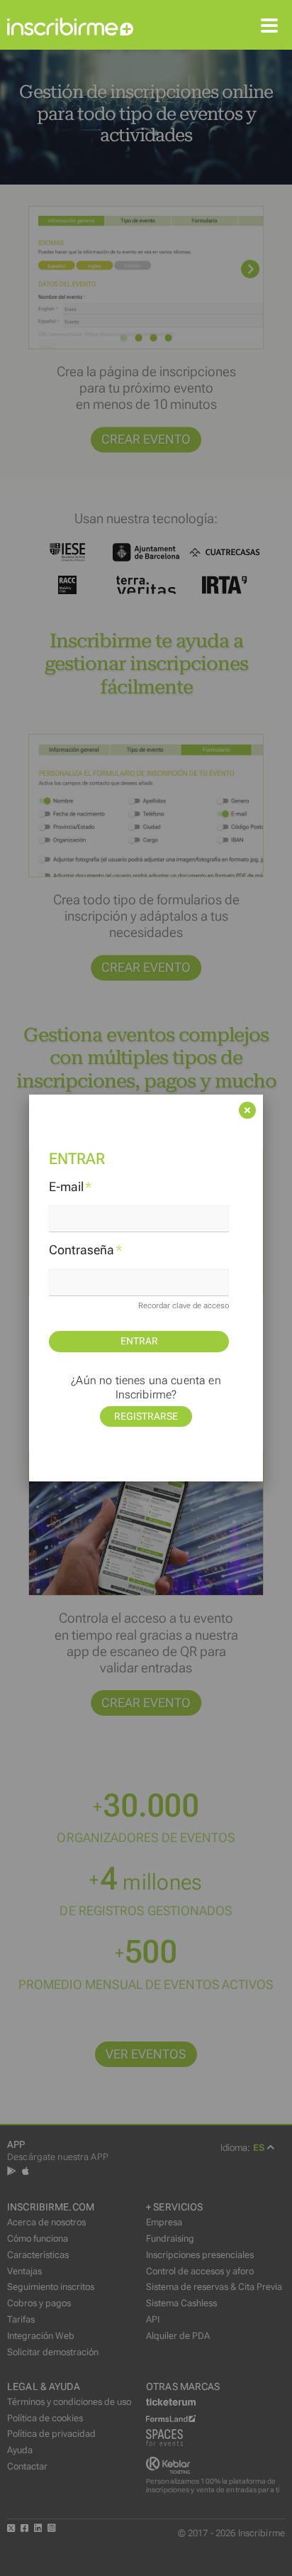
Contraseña (86, 1250)
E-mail (71, 1187)
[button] (146, 1136)
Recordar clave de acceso (184, 1306)
